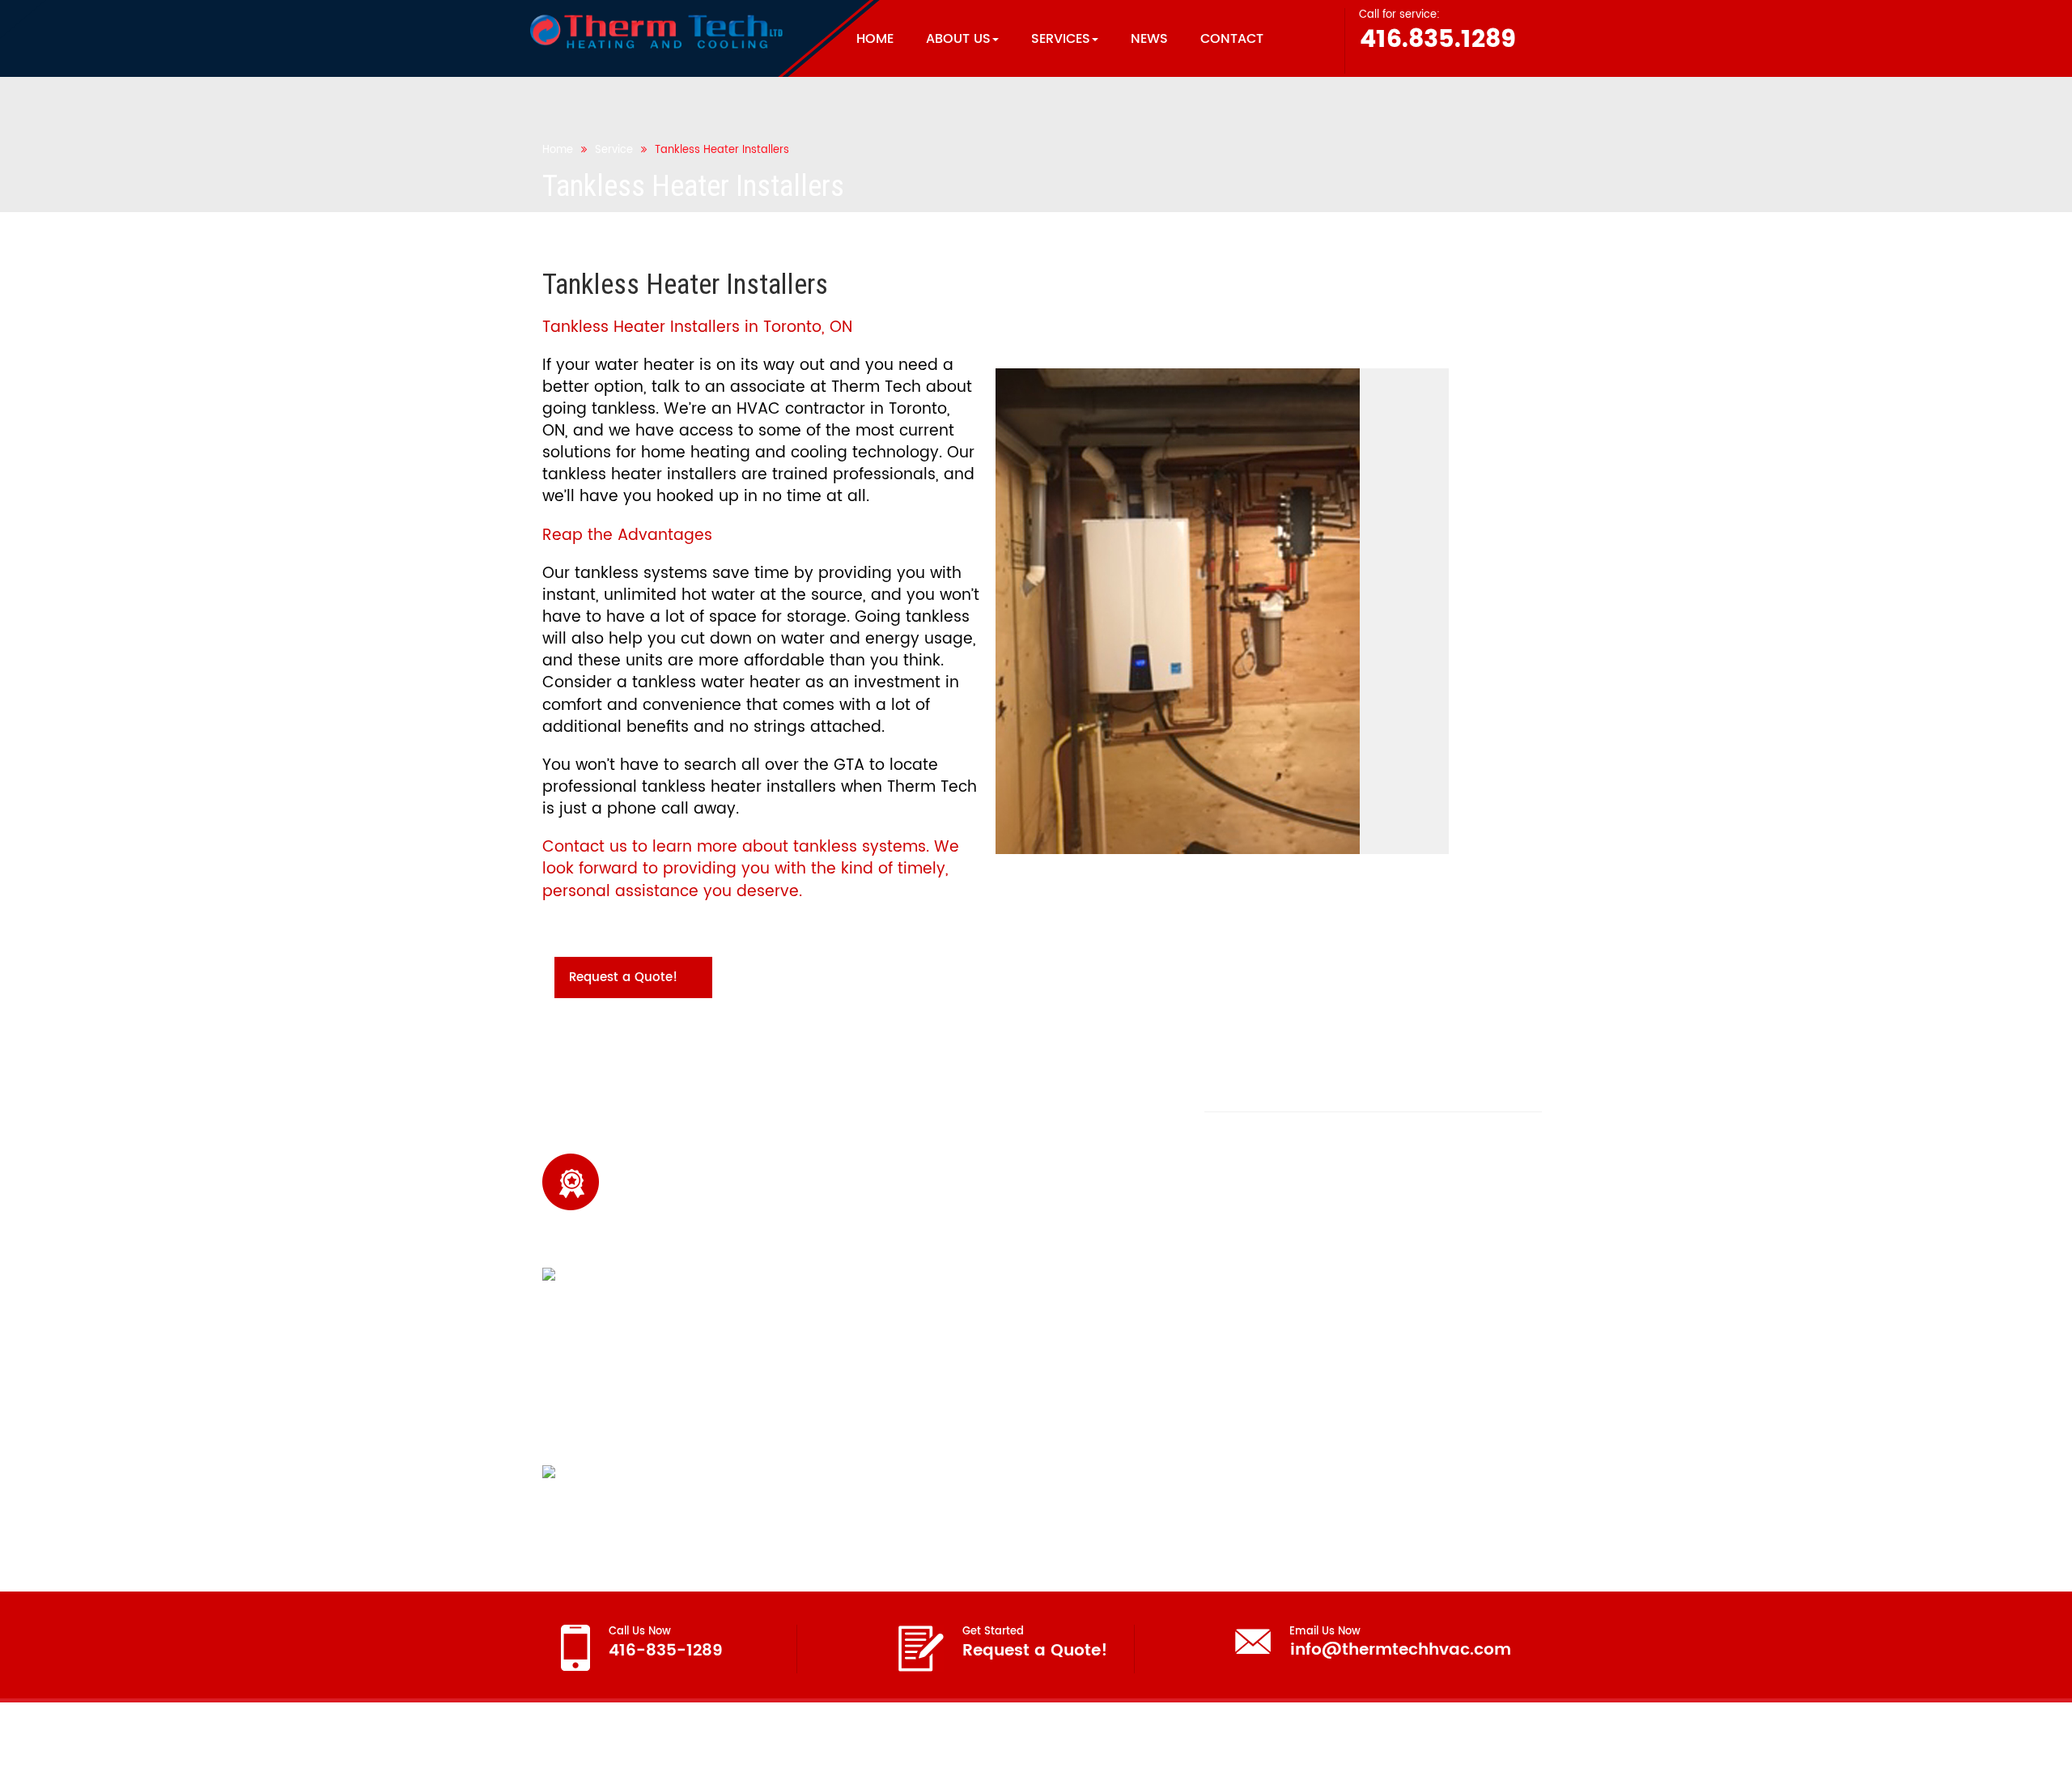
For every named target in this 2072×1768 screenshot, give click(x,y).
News (1149, 39)
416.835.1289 (1438, 40)
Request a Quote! (623, 977)
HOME (875, 39)
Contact (1232, 39)
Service (614, 150)
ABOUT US (958, 39)
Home (558, 150)
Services (1061, 39)
